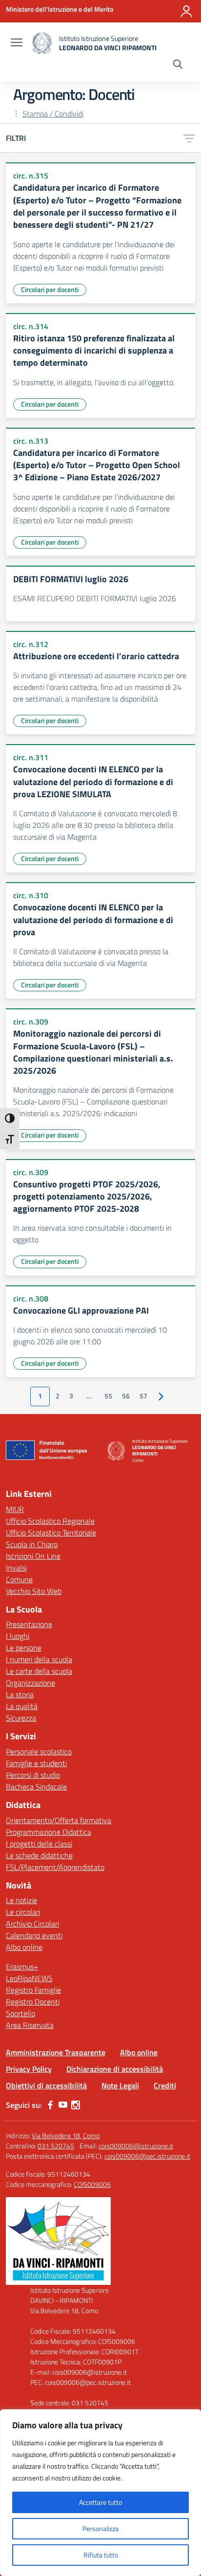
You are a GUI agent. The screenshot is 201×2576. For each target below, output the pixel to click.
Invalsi (16, 1568)
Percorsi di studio (33, 1775)
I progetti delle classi (39, 1844)
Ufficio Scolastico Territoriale (51, 1533)
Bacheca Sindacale (36, 1787)
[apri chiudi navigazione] (17, 43)
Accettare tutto (100, 2502)
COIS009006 (92, 2184)
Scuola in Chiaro (32, 1544)
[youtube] (63, 2105)
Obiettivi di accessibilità (46, 2085)
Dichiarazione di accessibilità (115, 2069)
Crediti (165, 2085)
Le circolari (23, 1912)
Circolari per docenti (50, 289)
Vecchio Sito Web (34, 1591)
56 (126, 1396)
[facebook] (50, 2105)
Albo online (24, 1947)
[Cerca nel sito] (178, 65)
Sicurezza (21, 1718)
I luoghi (18, 1636)
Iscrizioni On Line (33, 1556)
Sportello (20, 2013)
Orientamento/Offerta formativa (59, 1820)
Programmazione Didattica (49, 1832)
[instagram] (76, 2105)
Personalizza (100, 2528)
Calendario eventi (34, 1935)
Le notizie (21, 1900)
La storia (20, 1694)
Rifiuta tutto (101, 2555)
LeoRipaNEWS (29, 1978)
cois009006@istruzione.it (136, 2146)
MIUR (15, 1509)
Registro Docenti (33, 2002)
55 (108, 1396)
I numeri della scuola (39, 1659)
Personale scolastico (39, 1751)
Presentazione (29, 1624)
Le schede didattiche (39, 1855)
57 (143, 1396)
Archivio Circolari (32, 1924)
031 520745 (56, 2146)
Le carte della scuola (39, 1671)
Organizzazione (30, 1683)
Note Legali (120, 2085)
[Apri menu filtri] (189, 138)
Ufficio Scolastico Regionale (50, 1521)
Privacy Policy (29, 2069)
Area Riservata (30, 2025)
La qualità (22, 1706)
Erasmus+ (22, 1966)
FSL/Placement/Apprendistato (55, 1867)
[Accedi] (186, 11)
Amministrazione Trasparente (56, 2052)
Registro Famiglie (33, 1990)
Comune (19, 1579)
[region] (100, 2493)
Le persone (24, 1648)
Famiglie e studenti (36, 1763)
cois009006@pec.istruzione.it (147, 2156)
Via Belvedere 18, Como (66, 2135)
